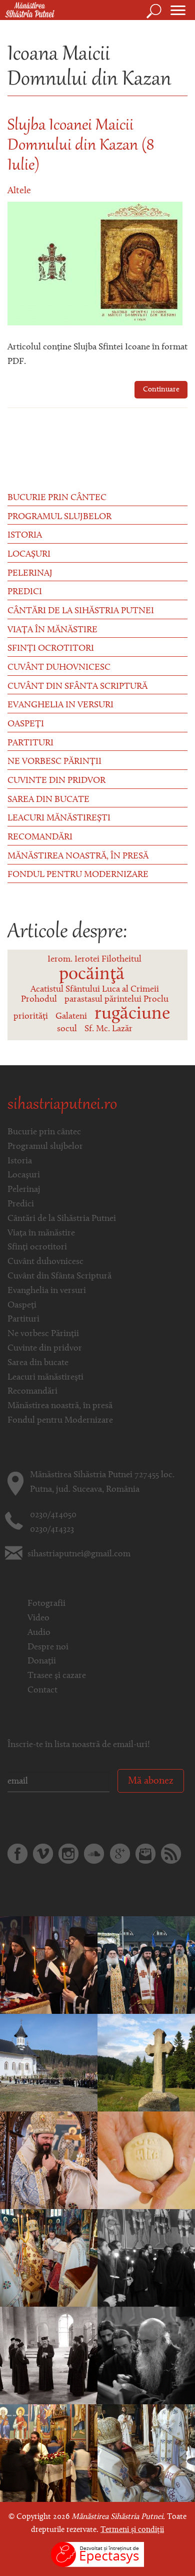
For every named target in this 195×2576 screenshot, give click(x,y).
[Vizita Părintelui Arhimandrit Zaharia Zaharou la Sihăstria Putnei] (146, 2356)
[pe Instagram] (68, 1854)
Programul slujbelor (59, 517)
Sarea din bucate (48, 800)
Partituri (30, 743)
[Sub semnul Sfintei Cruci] (49, 2453)
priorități (31, 1017)
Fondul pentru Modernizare (78, 875)
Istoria (25, 536)
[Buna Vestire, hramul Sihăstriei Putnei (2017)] (49, 2161)
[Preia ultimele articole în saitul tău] (171, 1854)
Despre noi (48, 1647)
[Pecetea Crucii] (146, 2063)
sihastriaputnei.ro (62, 1105)
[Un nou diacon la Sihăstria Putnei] (49, 2258)
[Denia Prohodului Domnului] (49, 1965)
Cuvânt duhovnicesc (59, 668)
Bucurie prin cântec (57, 498)
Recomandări (40, 837)
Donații (42, 1661)
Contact (42, 1690)
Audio (39, 1633)
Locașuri (29, 555)
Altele (19, 191)
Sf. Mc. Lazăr (108, 1029)
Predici (25, 592)
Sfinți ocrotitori (51, 649)
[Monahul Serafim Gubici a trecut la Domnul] (49, 2063)
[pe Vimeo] (43, 1854)
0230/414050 (53, 1515)
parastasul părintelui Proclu (116, 1000)
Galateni (71, 1017)
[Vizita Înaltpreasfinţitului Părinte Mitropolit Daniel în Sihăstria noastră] (49, 2356)
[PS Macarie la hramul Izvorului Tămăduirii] (146, 2453)
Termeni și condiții (132, 2530)
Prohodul (39, 1000)
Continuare (161, 390)
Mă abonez (151, 1781)
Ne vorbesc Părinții (54, 762)
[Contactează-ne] (145, 1854)
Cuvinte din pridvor (56, 781)
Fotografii (46, 1604)
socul (67, 1029)
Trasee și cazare (57, 1676)
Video (38, 1618)
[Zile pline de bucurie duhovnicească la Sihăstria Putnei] (146, 1965)
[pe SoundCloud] (94, 1854)
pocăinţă (92, 975)
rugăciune (132, 1014)
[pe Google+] (120, 1854)
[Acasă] (27, 11)
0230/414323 (52, 1530)
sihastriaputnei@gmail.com (79, 1554)
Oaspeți (26, 724)
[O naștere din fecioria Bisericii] (146, 2258)
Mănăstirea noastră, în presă (78, 856)
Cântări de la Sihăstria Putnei (81, 611)
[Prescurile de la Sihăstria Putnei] (146, 2161)
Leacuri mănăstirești (59, 818)
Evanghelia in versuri (60, 705)
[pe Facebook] (17, 1854)
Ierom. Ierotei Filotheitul (94, 960)
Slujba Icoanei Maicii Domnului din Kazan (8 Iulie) (81, 146)
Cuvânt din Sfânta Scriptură (77, 687)
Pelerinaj (30, 574)
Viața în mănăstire (52, 630)
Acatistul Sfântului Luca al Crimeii (95, 990)
